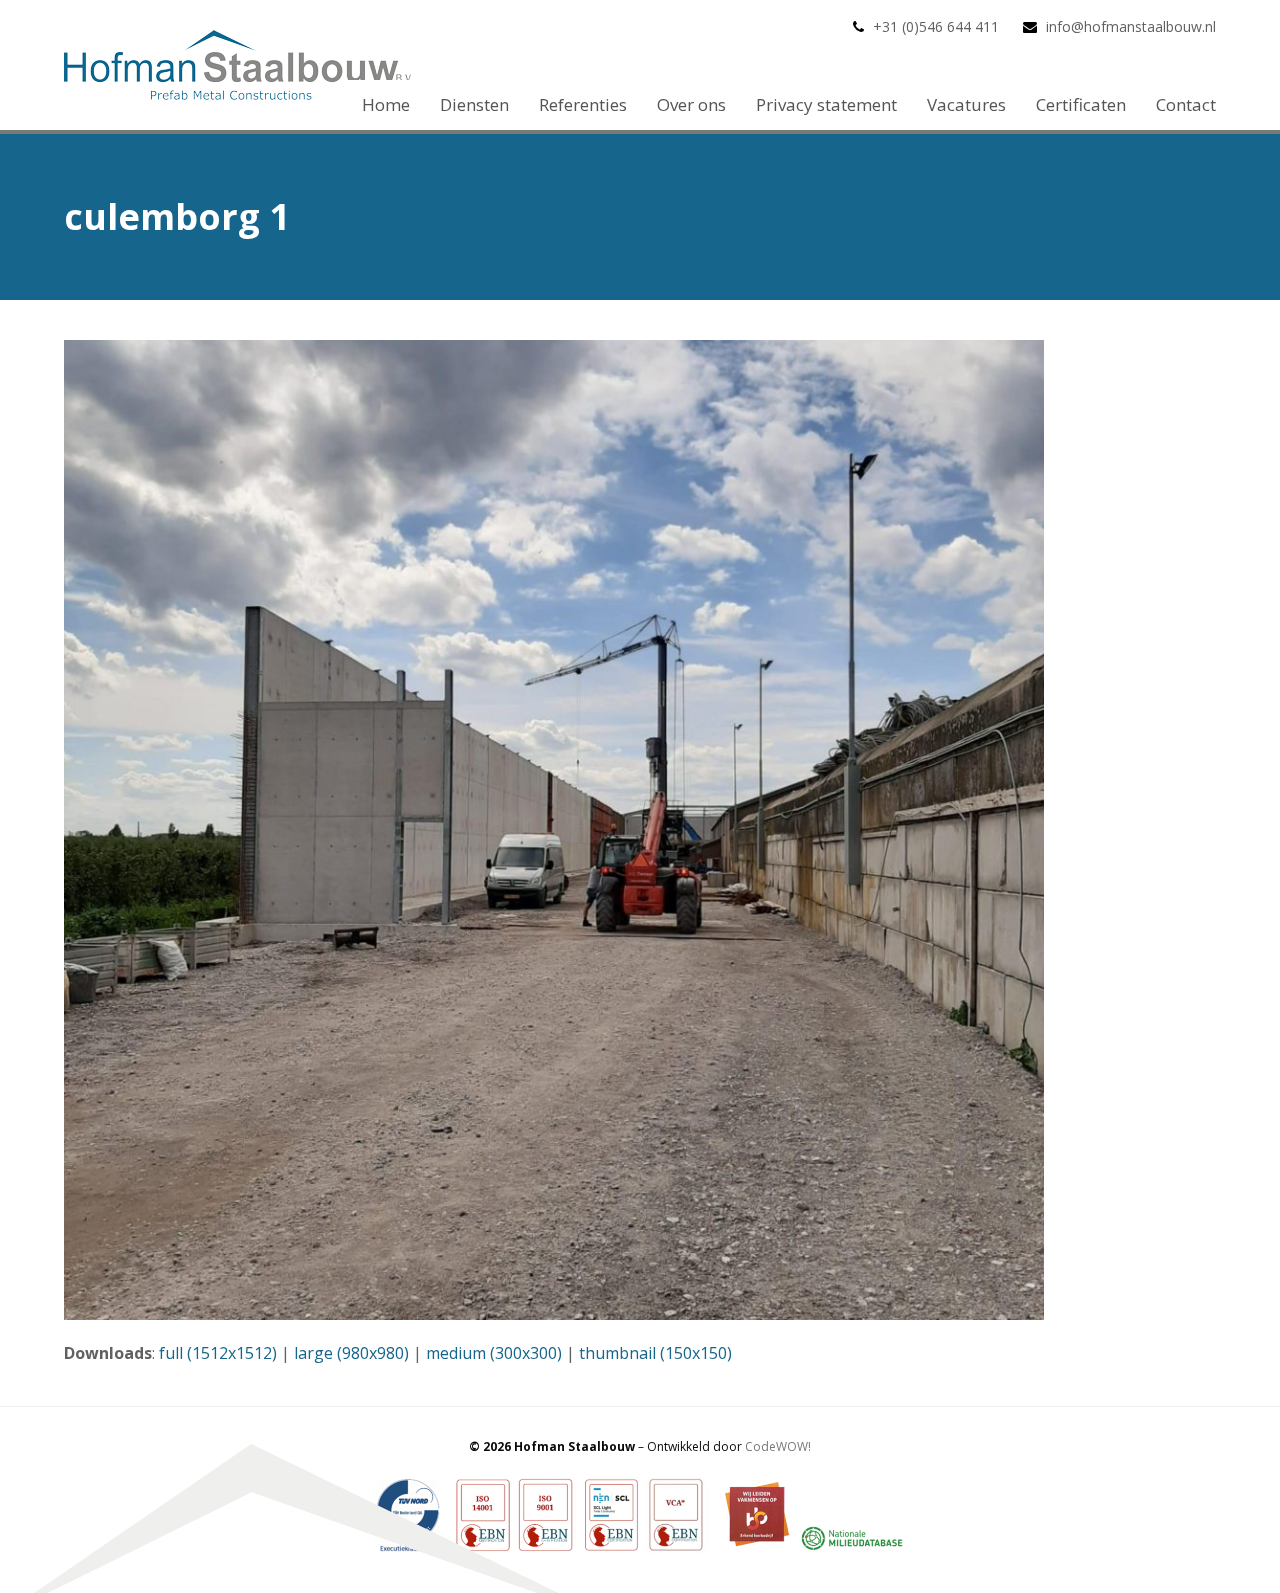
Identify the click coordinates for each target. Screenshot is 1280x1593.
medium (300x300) (494, 1353)
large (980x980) (351, 1353)
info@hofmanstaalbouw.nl (1131, 26)
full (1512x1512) (218, 1353)
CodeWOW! (778, 1446)
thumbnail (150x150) (655, 1353)
